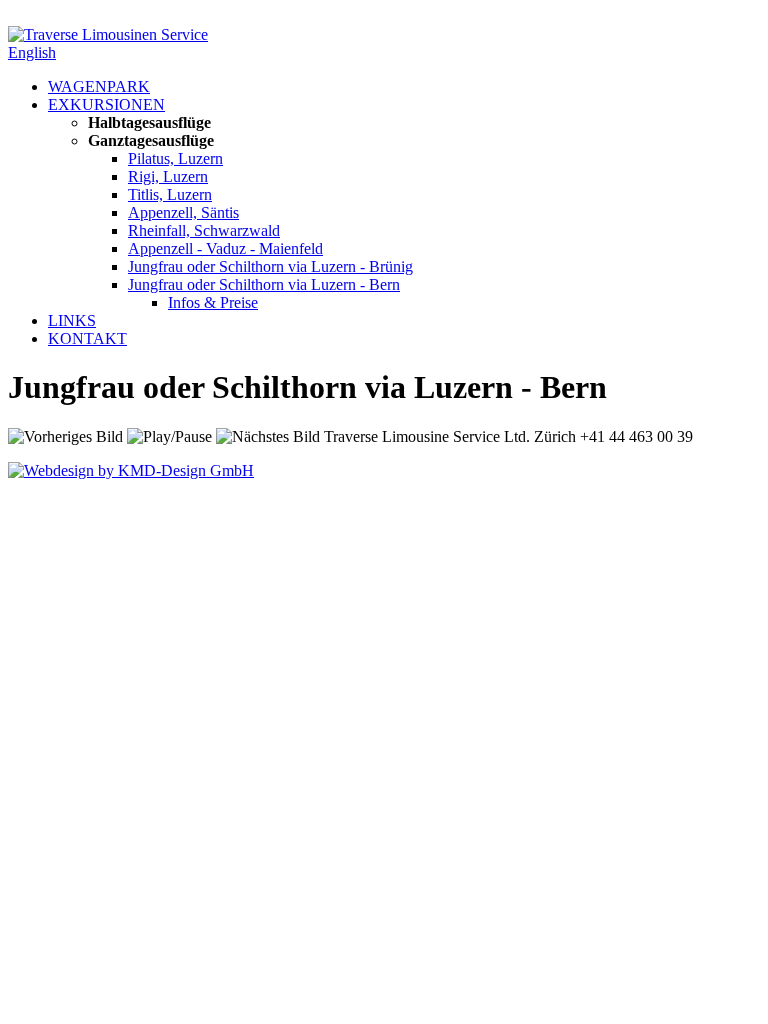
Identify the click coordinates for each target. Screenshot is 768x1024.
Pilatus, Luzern (175, 158)
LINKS (72, 320)
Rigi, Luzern (168, 176)
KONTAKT (87, 338)
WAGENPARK (99, 86)
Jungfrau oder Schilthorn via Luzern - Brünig (270, 266)
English (32, 52)
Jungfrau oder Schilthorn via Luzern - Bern (264, 284)
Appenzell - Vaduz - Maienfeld (225, 248)
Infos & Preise (213, 302)
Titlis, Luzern (170, 194)
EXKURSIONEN (106, 104)
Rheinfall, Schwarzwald (204, 230)
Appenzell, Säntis (183, 212)
